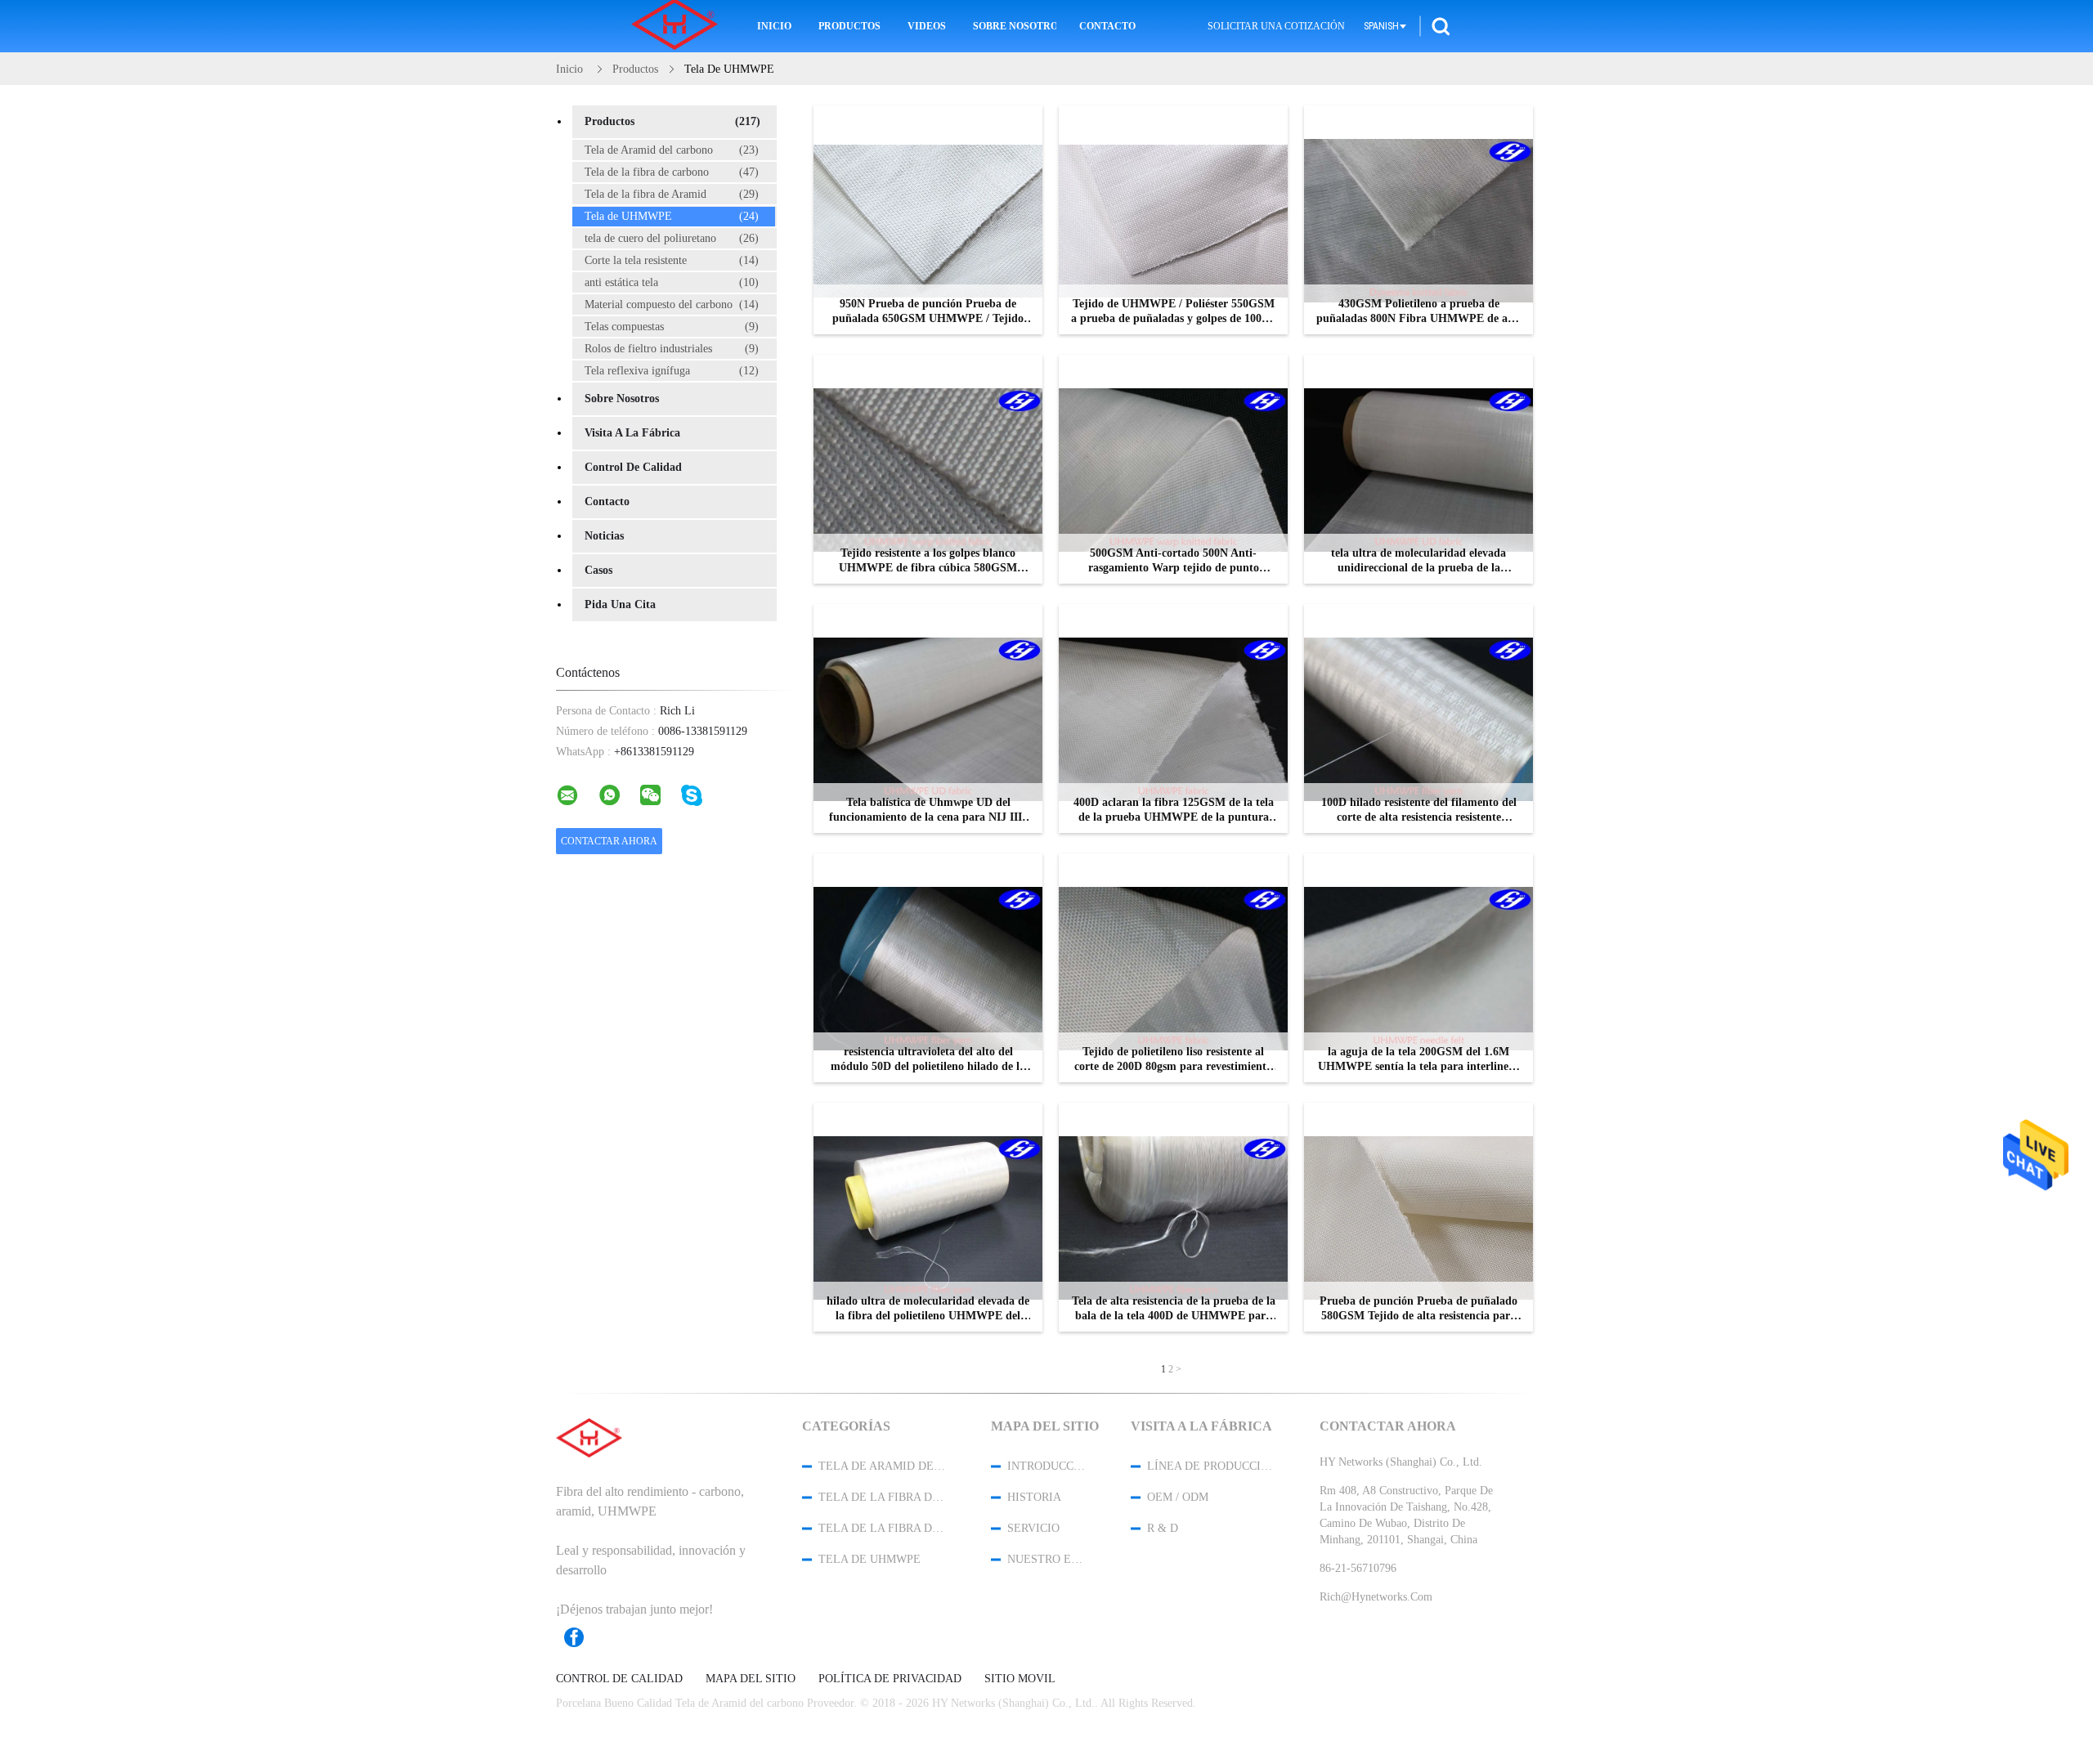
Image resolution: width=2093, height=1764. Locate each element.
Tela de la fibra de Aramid (672, 194)
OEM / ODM (1178, 1497)
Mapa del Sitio (751, 1679)
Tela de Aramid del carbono (672, 150)
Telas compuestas (672, 327)
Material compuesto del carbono (672, 304)
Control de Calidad (633, 467)
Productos (849, 26)
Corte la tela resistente (672, 260)
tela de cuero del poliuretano (672, 238)
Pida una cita (620, 604)
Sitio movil (1020, 1679)
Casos (598, 570)
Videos (927, 26)
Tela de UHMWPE (672, 216)
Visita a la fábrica (632, 433)
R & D (1163, 1528)
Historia (1034, 1497)
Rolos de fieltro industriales (672, 349)
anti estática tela (672, 282)
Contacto (1107, 26)
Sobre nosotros (1015, 26)
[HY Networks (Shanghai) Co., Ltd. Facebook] (582, 1637)
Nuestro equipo (1047, 1559)
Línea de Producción (1212, 1466)
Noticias (604, 536)
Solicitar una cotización (1276, 26)
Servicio (1033, 1528)
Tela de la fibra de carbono (672, 172)
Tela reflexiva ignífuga (672, 371)
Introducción (1047, 1466)
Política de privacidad (890, 1679)
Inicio (774, 26)
